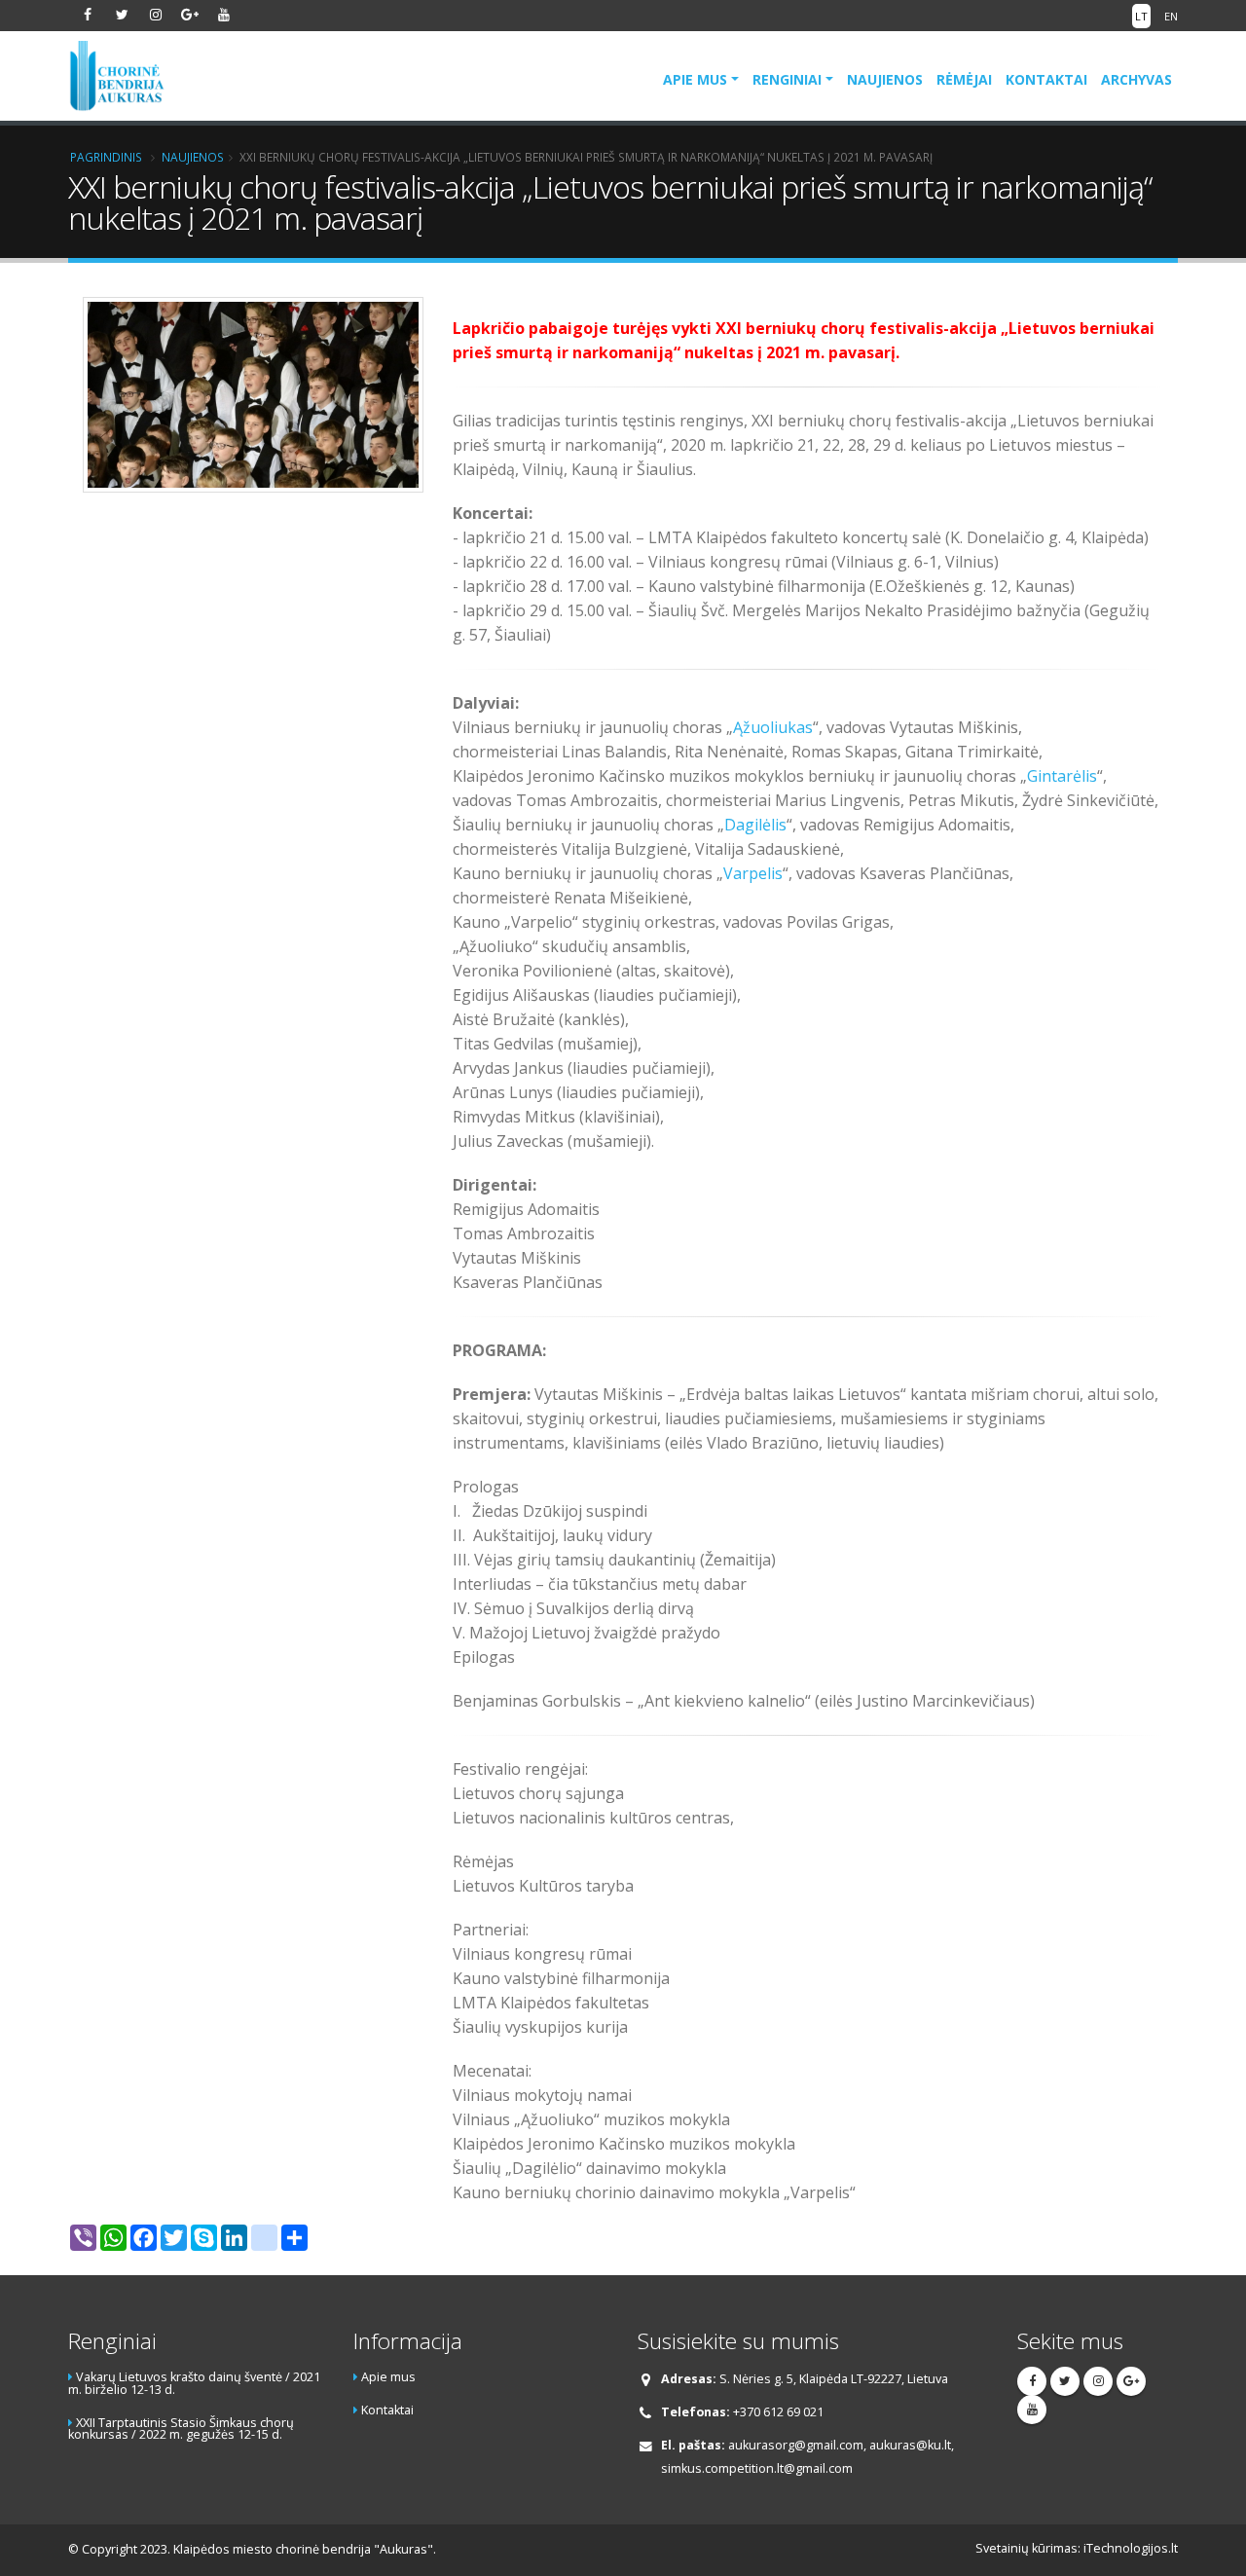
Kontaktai (1046, 79)
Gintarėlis (1062, 776)
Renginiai (787, 79)
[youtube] (224, 15)
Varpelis (753, 873)
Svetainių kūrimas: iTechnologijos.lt (1077, 2548)
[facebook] (88, 15)
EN (1171, 16)
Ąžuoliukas (773, 727)
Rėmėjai (964, 79)
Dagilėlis (755, 825)
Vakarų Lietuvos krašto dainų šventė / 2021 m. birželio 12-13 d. (194, 2383)
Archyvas (1136, 79)
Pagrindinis (106, 157)
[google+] (190, 15)
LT (1141, 16)
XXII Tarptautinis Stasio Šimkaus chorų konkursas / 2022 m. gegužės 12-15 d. (181, 2429)
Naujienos (885, 79)
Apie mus (695, 79)
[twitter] (122, 15)
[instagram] (156, 15)
